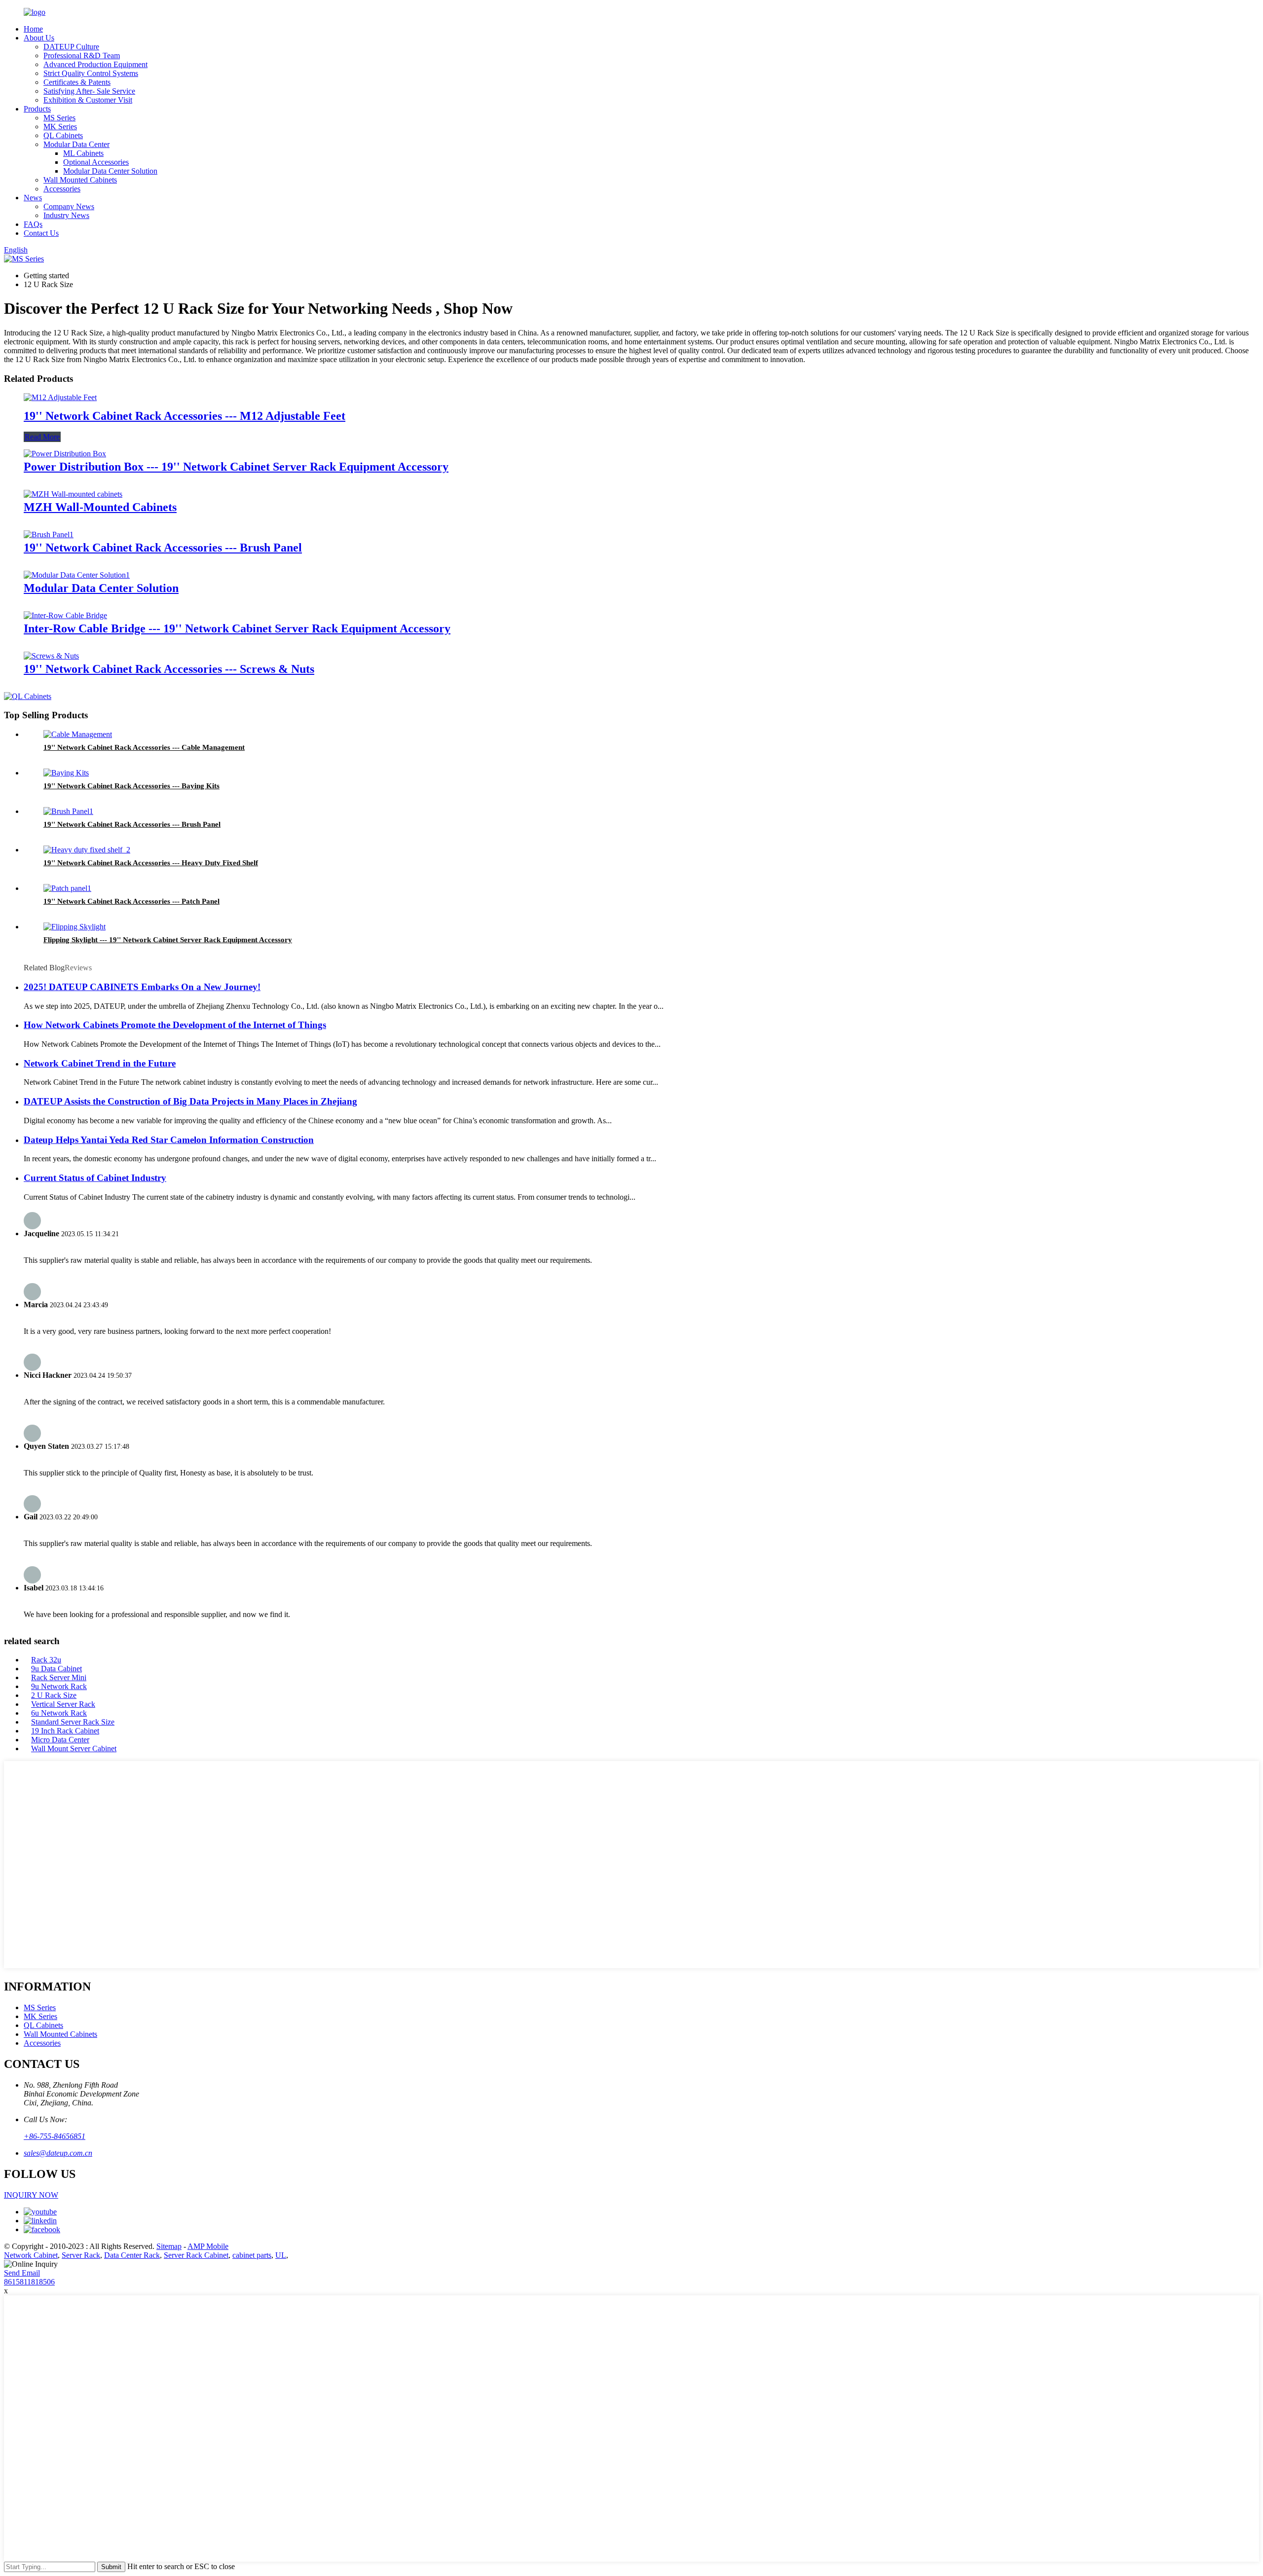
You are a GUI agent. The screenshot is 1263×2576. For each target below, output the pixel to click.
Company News (69, 206)
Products (37, 109)
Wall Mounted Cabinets (80, 180)
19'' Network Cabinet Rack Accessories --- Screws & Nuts (169, 669)
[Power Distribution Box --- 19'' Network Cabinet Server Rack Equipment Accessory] (65, 454)
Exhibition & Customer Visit (88, 100)
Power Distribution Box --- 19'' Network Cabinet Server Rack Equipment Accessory (236, 467)
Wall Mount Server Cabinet (74, 1748)
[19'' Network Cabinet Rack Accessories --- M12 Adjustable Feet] (60, 397)
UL (281, 2255)
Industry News (66, 215)
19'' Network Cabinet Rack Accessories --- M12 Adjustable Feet (185, 416)
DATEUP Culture (71, 47)
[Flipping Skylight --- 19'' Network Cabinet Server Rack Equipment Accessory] (74, 927)
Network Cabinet (31, 2255)
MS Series (59, 118)
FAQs (33, 224)
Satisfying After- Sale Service (89, 91)
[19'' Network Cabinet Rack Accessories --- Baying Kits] (66, 773)
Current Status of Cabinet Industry (95, 1178)
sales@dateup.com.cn (58, 2153)
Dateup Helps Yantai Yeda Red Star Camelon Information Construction (169, 1140)
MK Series (60, 127)
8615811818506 (29, 2282)
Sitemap (169, 2246)
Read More (42, 437)
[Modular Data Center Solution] (77, 575)
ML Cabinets (83, 153)
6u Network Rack (59, 1713)
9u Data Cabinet (56, 1669)
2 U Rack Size (54, 1695)
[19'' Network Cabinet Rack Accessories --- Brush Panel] (49, 534)
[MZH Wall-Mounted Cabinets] (73, 494)
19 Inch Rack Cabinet (65, 1731)
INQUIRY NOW (31, 2195)
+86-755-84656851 (55, 2136)
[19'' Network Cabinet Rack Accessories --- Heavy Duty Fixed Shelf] (87, 850)
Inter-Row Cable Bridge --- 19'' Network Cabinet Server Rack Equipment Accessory (237, 628)
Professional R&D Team (82, 55)
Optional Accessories (96, 162)
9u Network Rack (59, 1686)
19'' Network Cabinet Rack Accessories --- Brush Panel (163, 548)
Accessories (62, 189)
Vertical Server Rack (63, 1704)
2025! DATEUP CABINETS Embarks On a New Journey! (142, 987)
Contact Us (41, 233)
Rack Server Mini (59, 1677)
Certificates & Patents (77, 82)
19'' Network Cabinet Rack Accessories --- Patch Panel (131, 901)
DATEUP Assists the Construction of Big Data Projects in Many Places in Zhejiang (190, 1101)
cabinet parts (252, 2255)
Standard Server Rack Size (73, 1722)
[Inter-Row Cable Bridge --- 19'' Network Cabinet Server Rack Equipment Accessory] (65, 615)
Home (33, 29)
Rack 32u (46, 1660)
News (33, 198)
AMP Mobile (208, 2246)
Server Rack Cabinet (196, 2255)
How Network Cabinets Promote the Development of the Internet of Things (175, 1025)
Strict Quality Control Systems (91, 73)
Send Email (22, 2273)
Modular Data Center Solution (110, 171)
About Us (39, 38)
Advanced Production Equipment (95, 64)
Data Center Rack (132, 2255)
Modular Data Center (76, 144)
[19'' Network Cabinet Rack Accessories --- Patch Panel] (67, 888)
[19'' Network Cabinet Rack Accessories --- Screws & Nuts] (51, 656)
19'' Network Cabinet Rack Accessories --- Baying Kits (131, 786)
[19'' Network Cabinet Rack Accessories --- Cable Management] (78, 734)
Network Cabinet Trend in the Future (100, 1063)
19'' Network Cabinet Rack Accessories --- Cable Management (144, 747)
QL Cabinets (63, 135)
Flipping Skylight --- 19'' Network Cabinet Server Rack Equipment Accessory (168, 940)
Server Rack (81, 2255)
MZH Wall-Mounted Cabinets (100, 507)
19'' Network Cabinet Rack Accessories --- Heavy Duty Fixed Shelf (151, 863)
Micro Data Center (60, 1740)
